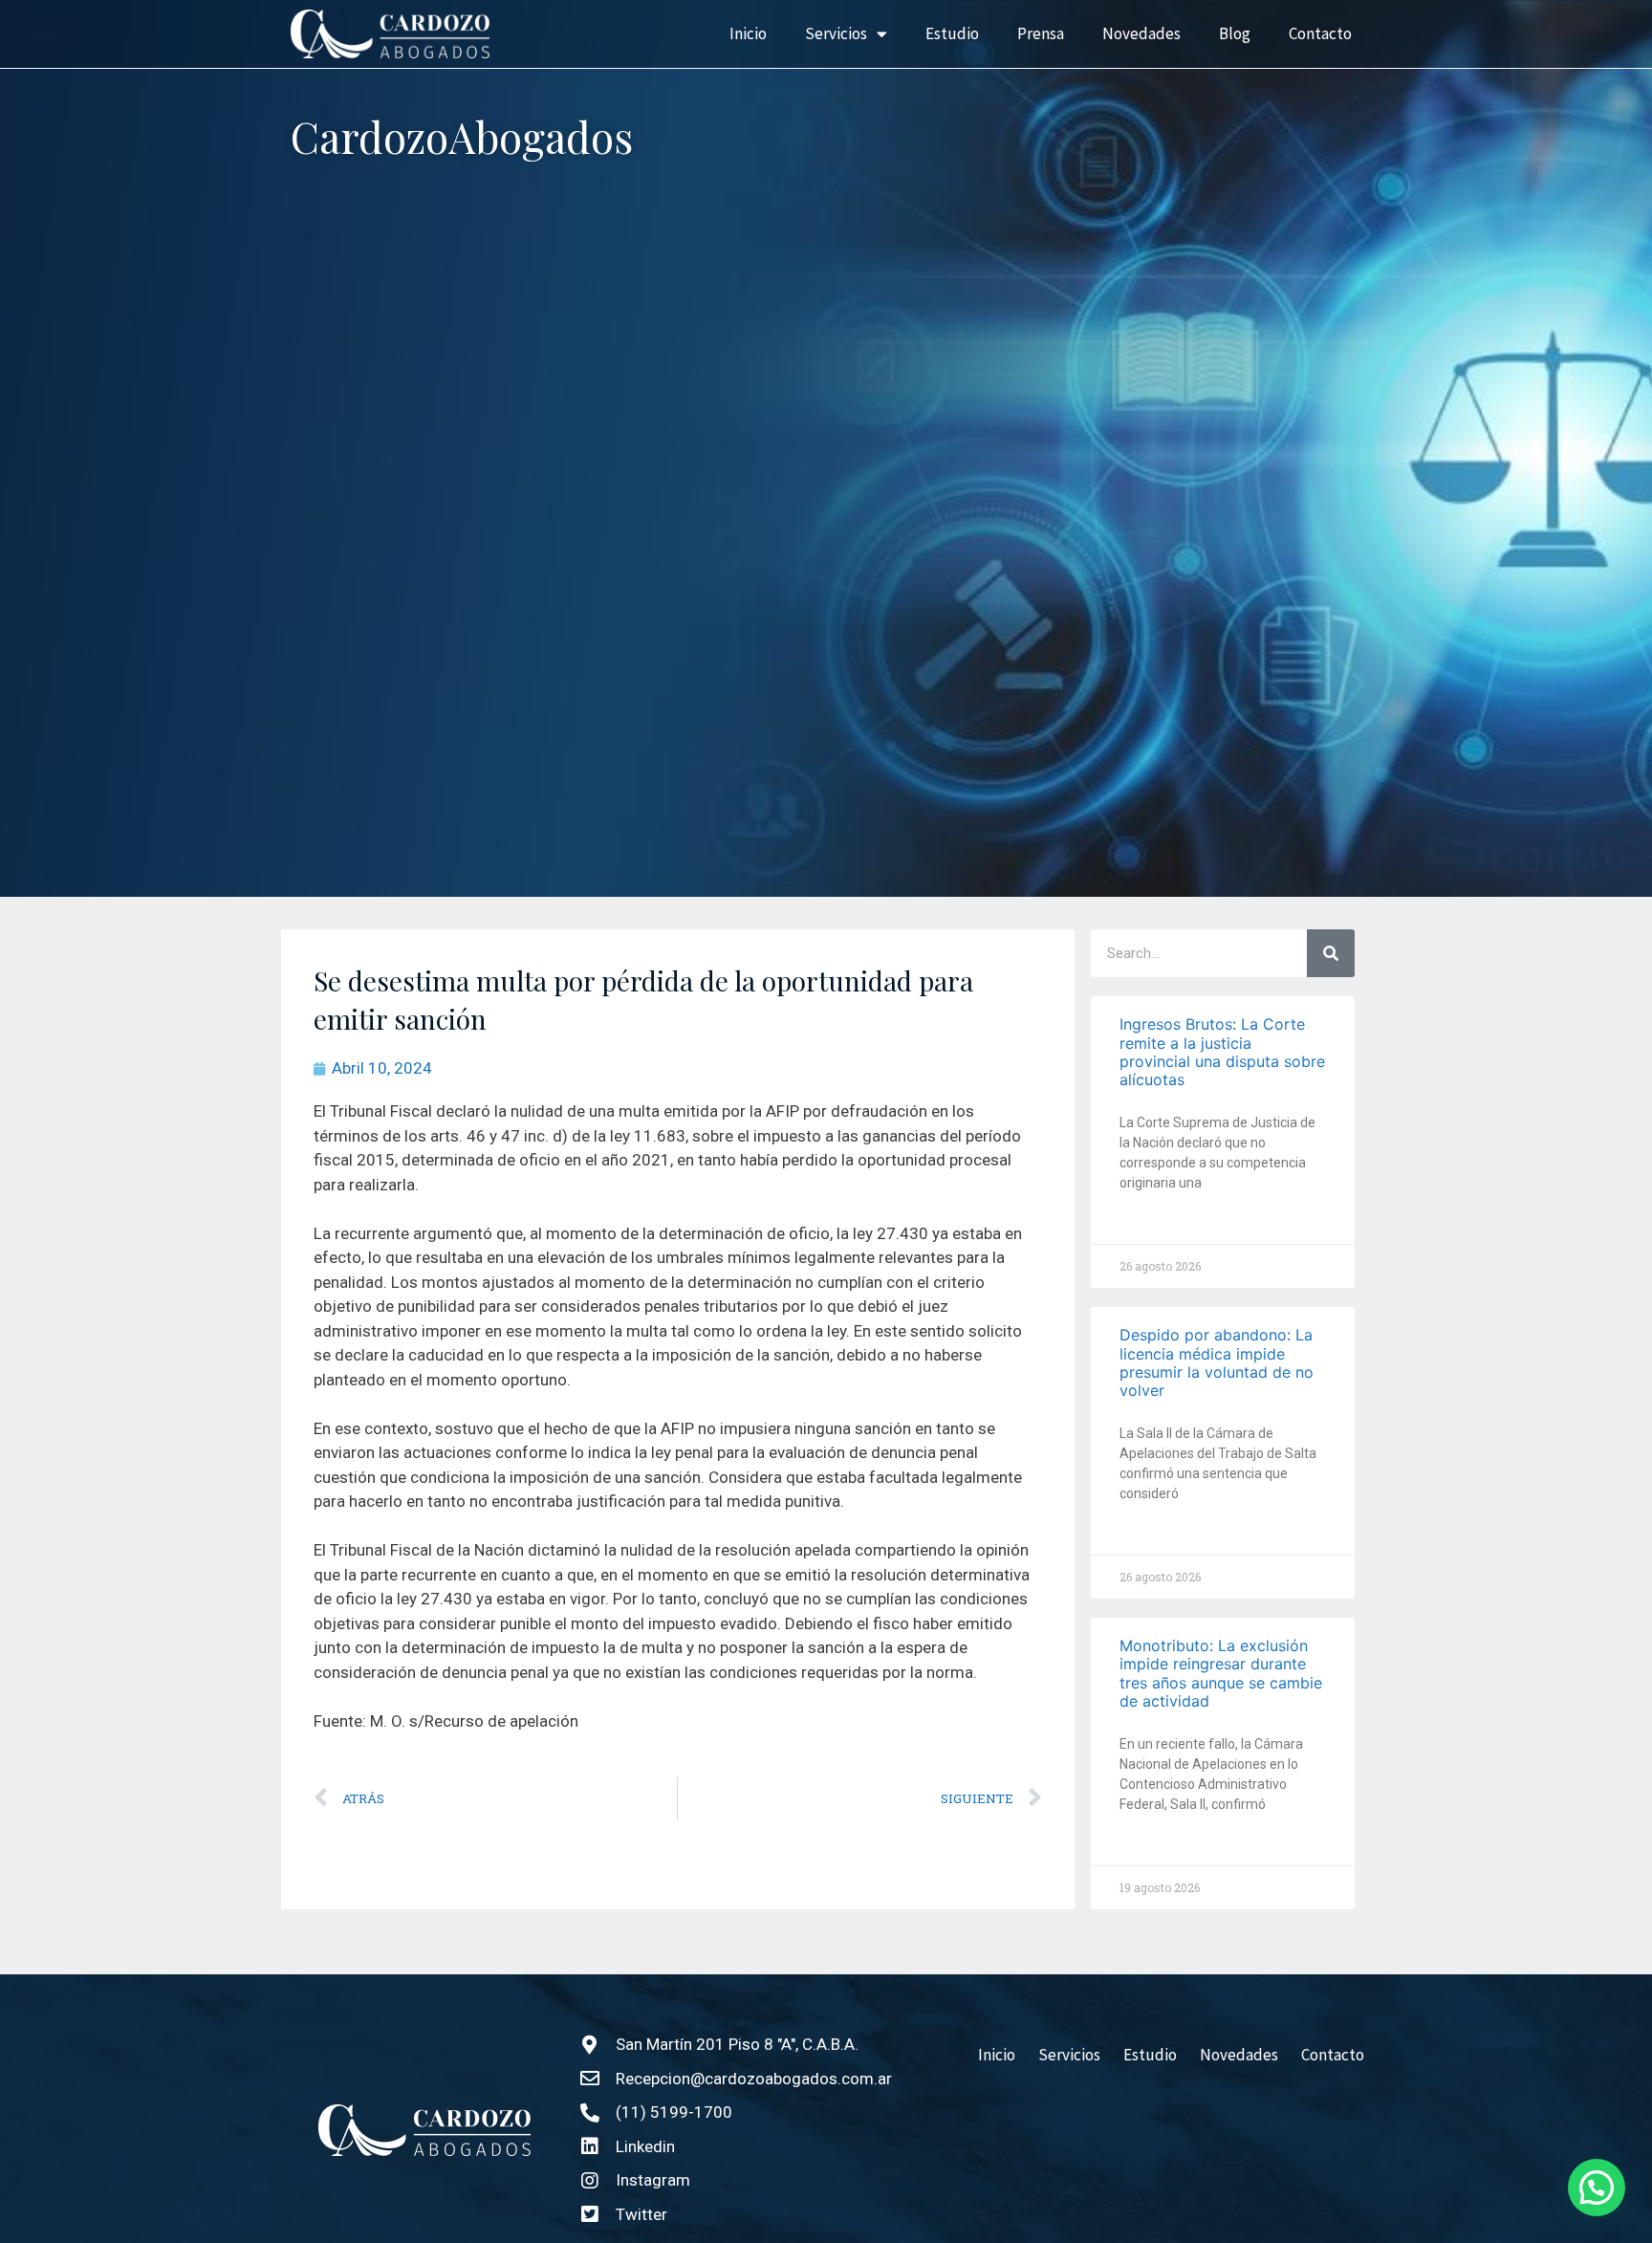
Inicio (748, 33)
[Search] (1331, 953)
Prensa (1041, 33)
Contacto (1320, 33)
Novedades (1141, 33)
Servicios (836, 33)
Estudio (952, 33)
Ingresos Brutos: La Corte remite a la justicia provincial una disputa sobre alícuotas (1222, 1052)
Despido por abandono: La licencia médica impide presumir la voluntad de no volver (1217, 1362)
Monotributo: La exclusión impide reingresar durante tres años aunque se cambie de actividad (1221, 1673)
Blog (1235, 33)
